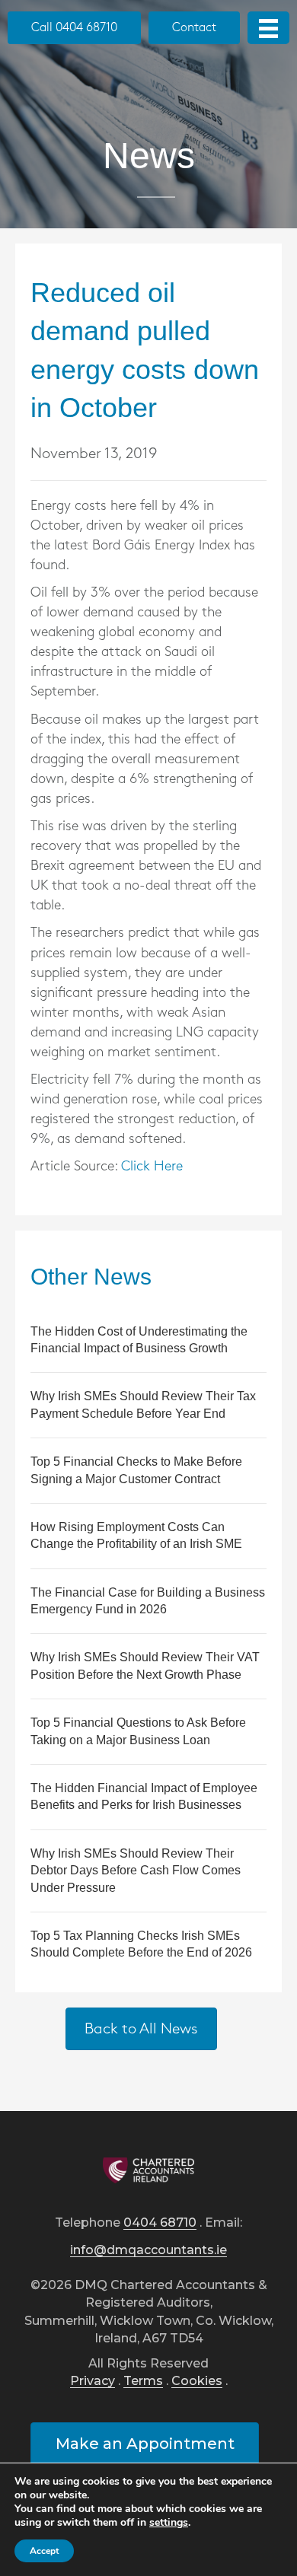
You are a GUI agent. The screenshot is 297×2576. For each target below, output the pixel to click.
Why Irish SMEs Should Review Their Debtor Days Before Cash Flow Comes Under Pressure (136, 1871)
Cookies (197, 2382)
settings (169, 2523)
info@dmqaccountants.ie (148, 2251)
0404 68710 (160, 2223)
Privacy (93, 2382)
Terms (143, 2382)
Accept (44, 2551)
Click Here (152, 1167)
